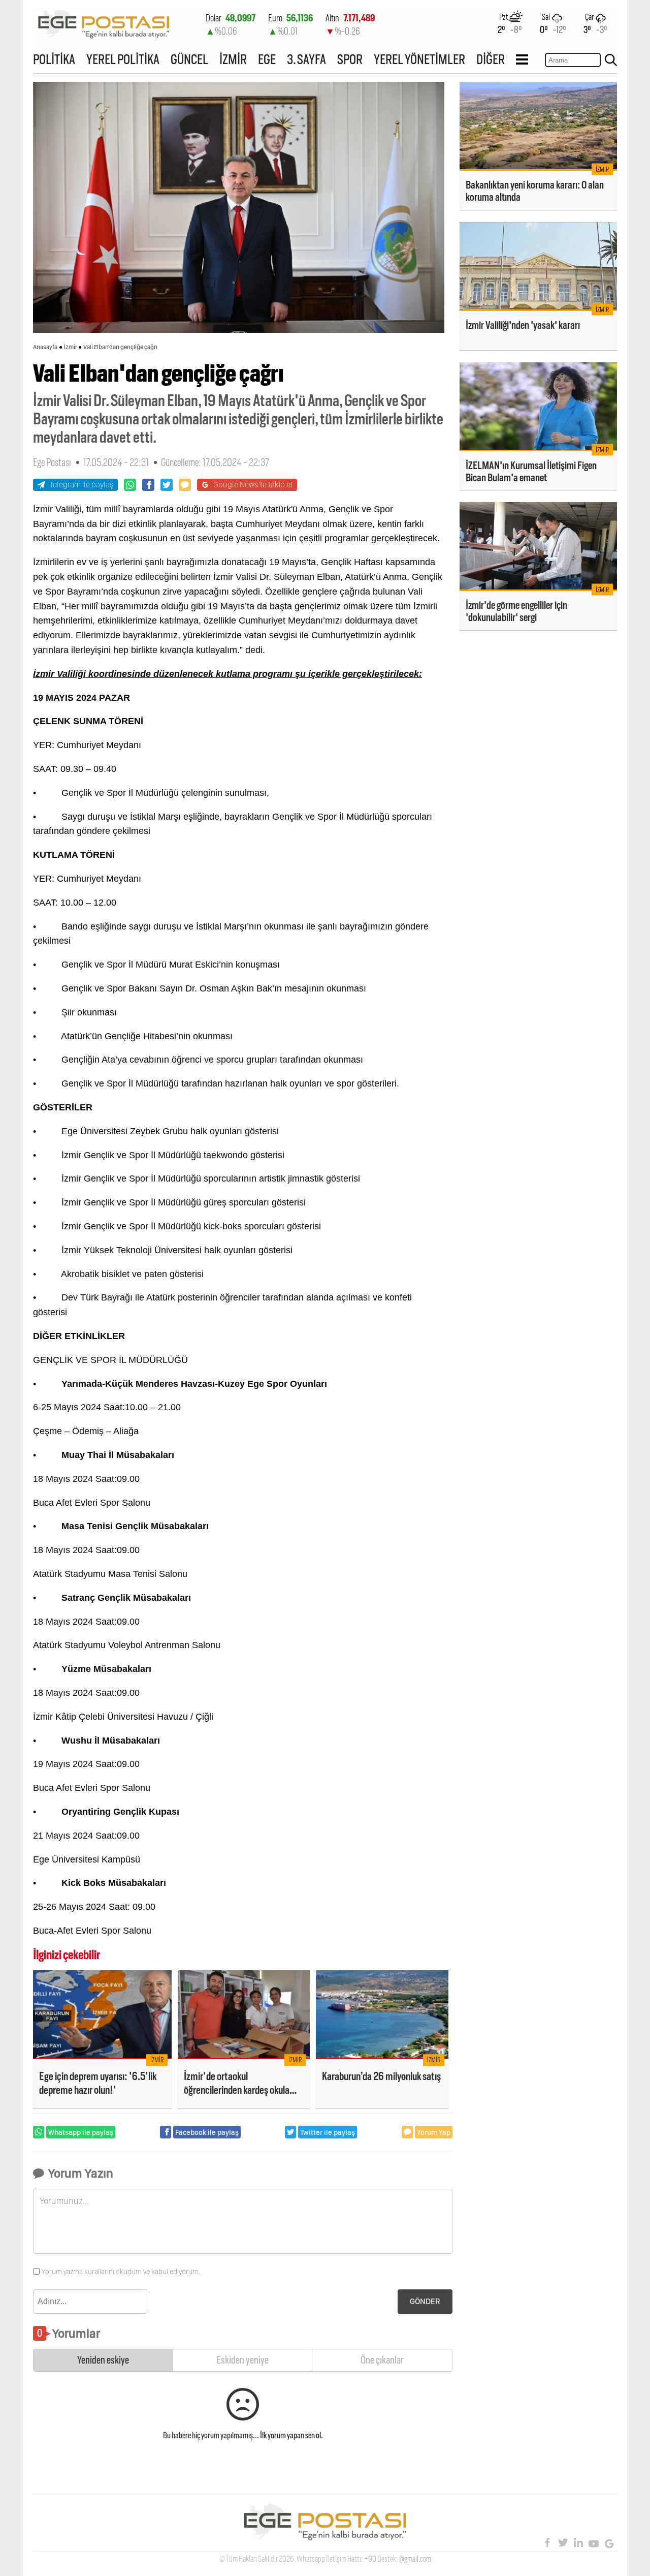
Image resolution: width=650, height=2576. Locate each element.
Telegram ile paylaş (82, 485)
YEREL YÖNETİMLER (419, 59)
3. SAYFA (306, 59)
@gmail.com (415, 2559)
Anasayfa (45, 347)
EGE (267, 59)
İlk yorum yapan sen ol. (291, 2435)
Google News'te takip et (253, 485)
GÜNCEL (189, 59)
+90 (370, 2559)
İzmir (71, 347)
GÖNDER (425, 2301)
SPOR (350, 59)
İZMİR (233, 59)
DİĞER (491, 59)
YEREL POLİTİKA (123, 59)
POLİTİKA (54, 59)
